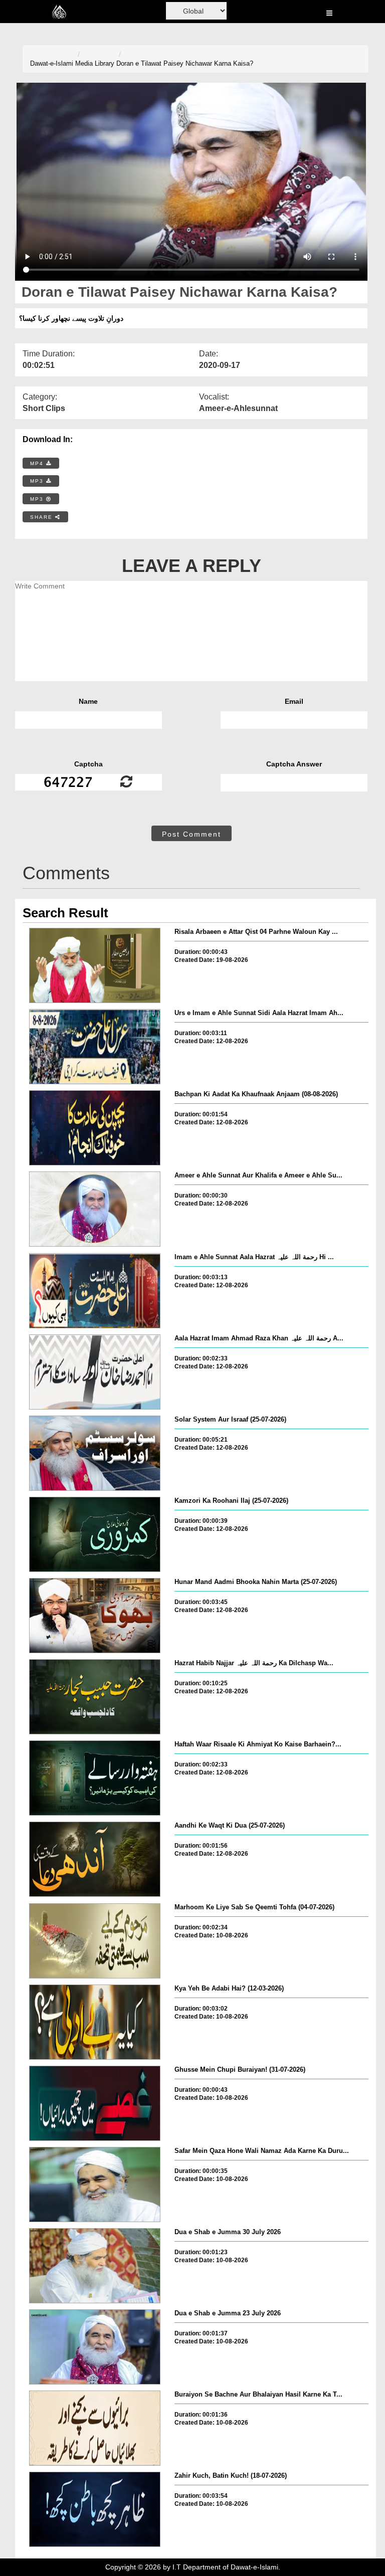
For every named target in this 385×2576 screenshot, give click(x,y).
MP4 (38, 463)
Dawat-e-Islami (52, 63)
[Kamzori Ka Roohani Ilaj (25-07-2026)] (95, 1534)
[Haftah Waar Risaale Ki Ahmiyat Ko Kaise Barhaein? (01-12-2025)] (95, 1778)
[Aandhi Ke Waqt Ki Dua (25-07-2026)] (95, 1859)
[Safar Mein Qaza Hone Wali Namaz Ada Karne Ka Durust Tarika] (95, 2185)
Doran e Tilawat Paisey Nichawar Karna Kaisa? (185, 63)
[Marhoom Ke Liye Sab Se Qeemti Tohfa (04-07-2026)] (95, 1941)
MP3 (38, 481)
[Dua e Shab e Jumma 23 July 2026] (95, 2347)
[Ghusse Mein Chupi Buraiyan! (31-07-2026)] (95, 2103)
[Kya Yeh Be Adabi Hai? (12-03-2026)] (95, 2022)
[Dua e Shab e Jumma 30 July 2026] (95, 2266)
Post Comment (191, 834)
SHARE (43, 517)
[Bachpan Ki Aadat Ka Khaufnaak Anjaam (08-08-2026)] (95, 1128)
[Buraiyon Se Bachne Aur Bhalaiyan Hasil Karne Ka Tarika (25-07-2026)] (95, 2428)
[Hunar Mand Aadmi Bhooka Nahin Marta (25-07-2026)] (95, 1616)
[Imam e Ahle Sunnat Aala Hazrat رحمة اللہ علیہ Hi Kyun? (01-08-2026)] (95, 1291)
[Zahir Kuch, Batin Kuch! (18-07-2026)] (95, 2509)
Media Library (95, 63)
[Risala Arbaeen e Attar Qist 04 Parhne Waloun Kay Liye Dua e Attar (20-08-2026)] (95, 965)
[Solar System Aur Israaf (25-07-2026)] (95, 1453)
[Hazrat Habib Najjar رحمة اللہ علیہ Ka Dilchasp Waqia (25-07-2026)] (95, 1697)
